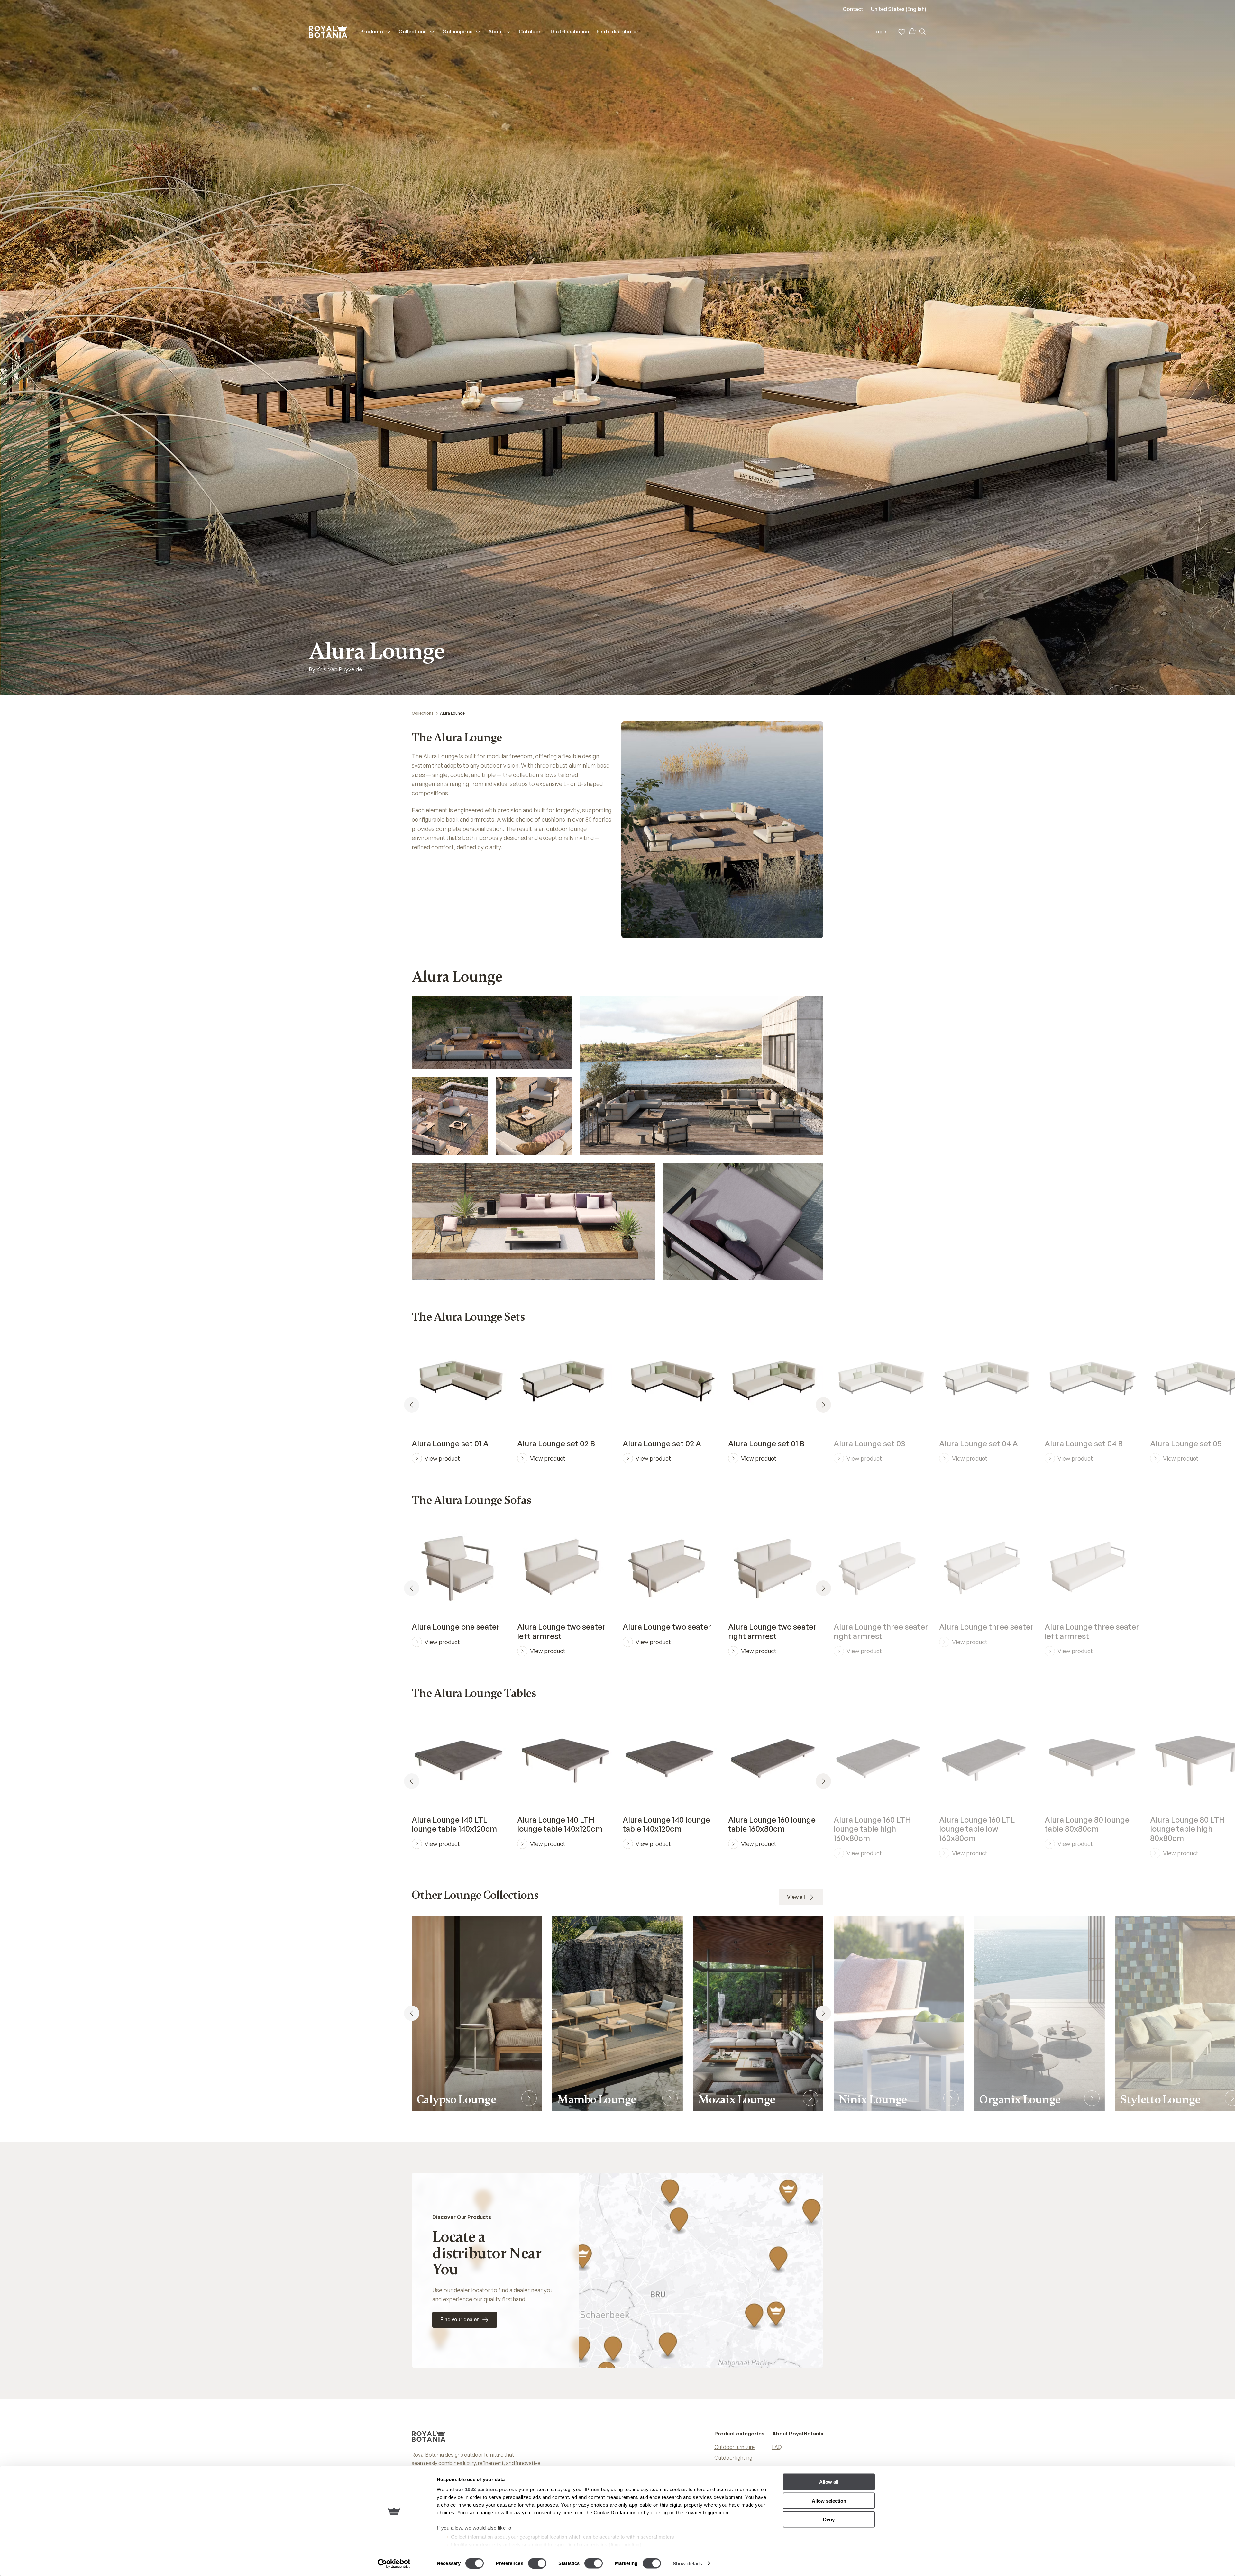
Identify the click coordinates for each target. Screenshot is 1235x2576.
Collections (423, 713)
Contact (853, 9)
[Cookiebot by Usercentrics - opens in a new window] (394, 2563)
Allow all (829, 2482)
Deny (829, 2520)
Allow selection (829, 2501)
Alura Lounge (452, 713)
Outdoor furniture (734, 2447)
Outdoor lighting (733, 2458)
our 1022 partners (477, 2489)
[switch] (537, 2563)
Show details (687, 2563)
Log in (880, 32)
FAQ (777, 2447)
